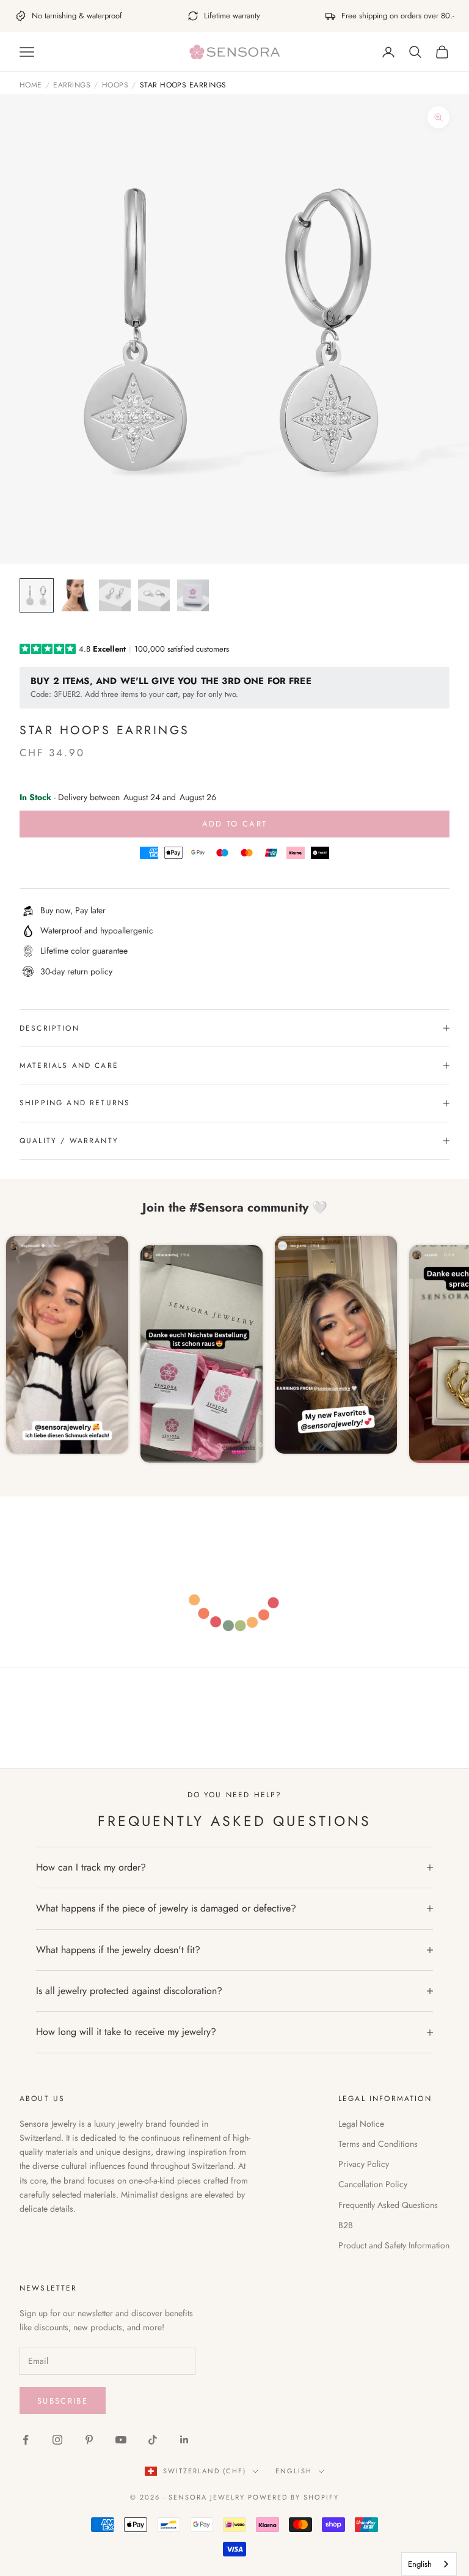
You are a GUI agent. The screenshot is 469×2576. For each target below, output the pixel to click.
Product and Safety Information (394, 2245)
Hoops (115, 86)
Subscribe (63, 2401)
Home (31, 86)
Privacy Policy (364, 2164)
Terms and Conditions (378, 2144)
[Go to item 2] (76, 595)
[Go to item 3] (115, 595)
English (294, 2471)
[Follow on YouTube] (121, 2440)
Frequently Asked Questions (388, 2205)
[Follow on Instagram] (57, 2440)
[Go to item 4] (154, 595)
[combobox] (429, 2564)
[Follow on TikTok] (153, 2440)
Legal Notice (361, 2124)
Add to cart (235, 824)
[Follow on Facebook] (26, 2440)
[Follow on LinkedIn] (184, 2440)
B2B (346, 2225)
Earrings (72, 86)
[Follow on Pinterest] (89, 2440)
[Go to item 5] (193, 595)
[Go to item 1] (37, 595)
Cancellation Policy (373, 2184)
